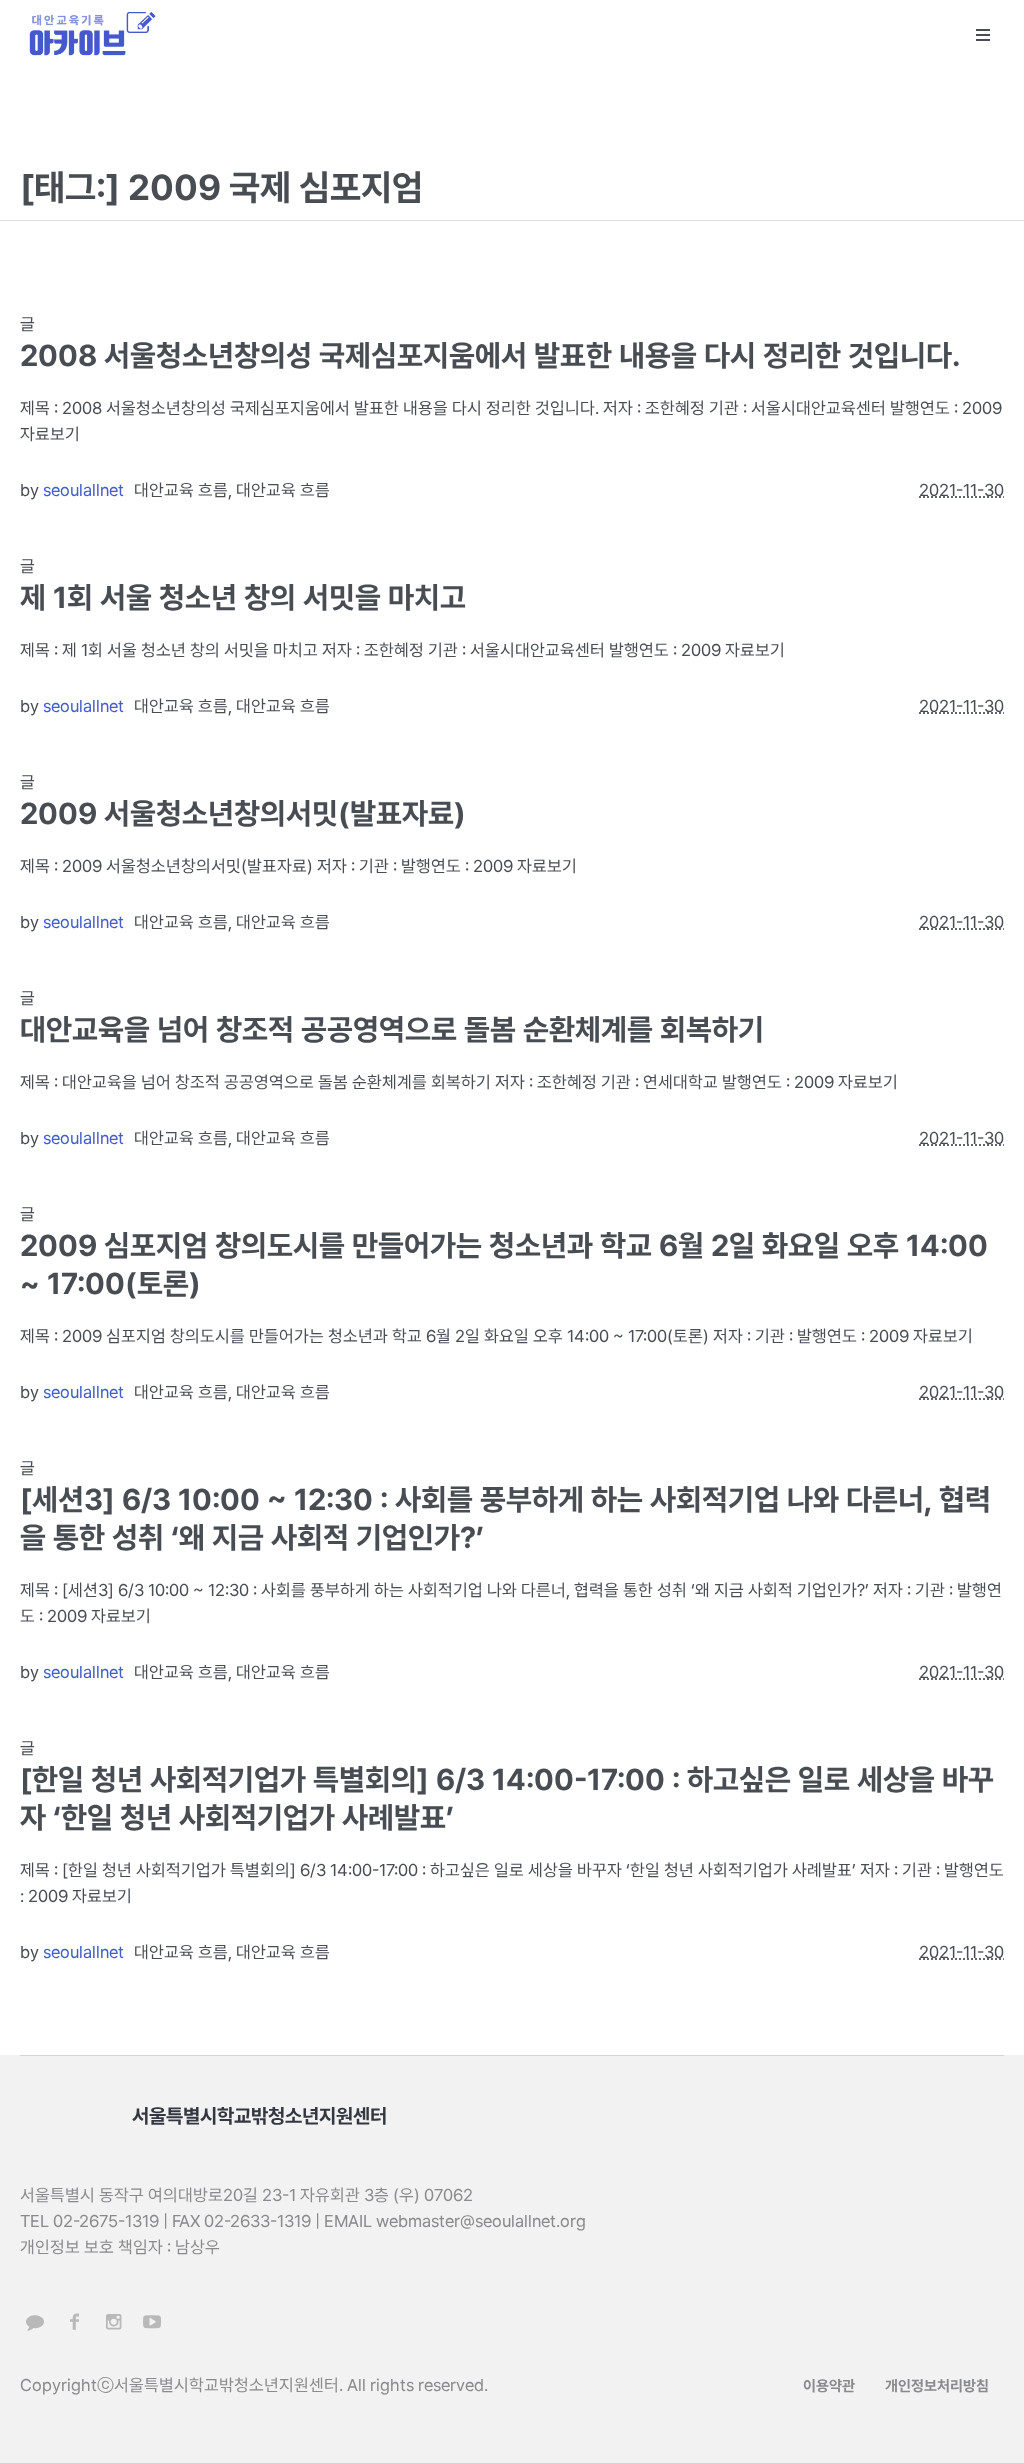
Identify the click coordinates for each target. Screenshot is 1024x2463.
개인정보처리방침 (937, 2386)
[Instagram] (113, 2322)
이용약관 (829, 2386)
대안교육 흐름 (181, 490)
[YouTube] (152, 2322)
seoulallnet (83, 490)
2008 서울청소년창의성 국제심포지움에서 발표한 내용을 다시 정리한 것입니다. (490, 355)
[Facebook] (74, 2322)
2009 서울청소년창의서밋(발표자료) (243, 813)
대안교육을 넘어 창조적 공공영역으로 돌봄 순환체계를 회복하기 (392, 1029)
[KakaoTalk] (35, 2322)
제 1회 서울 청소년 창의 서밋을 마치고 (243, 597)
